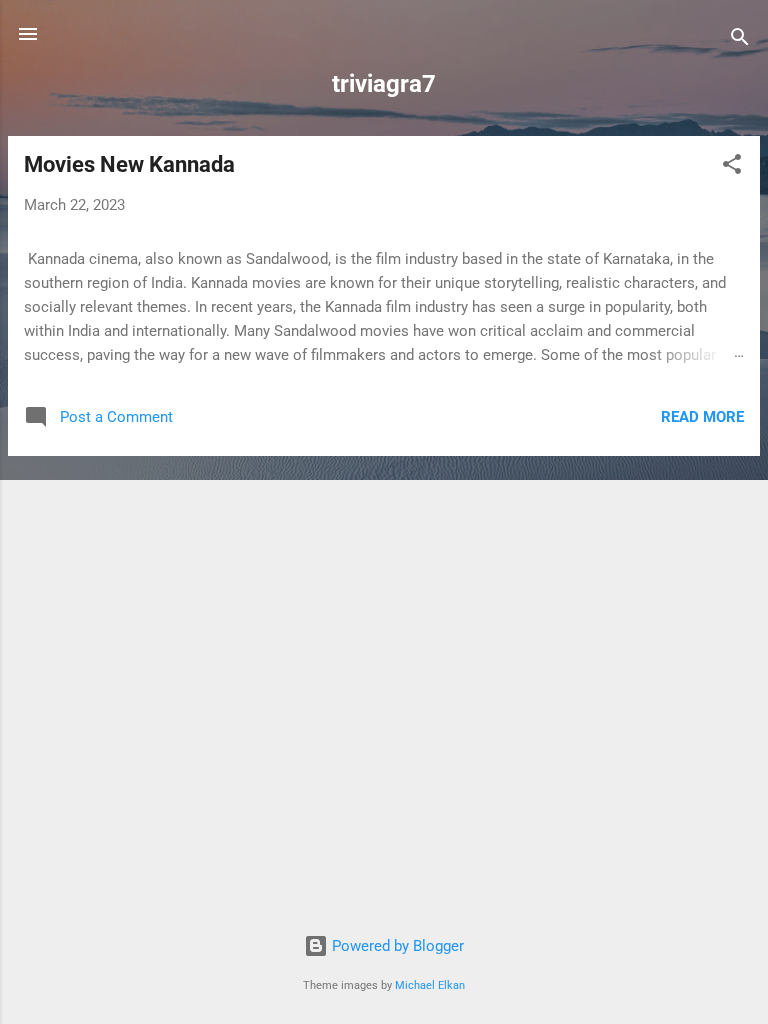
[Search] (740, 40)
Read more (702, 417)
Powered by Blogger (396, 946)
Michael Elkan (430, 985)
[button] (732, 167)
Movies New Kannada (129, 164)
